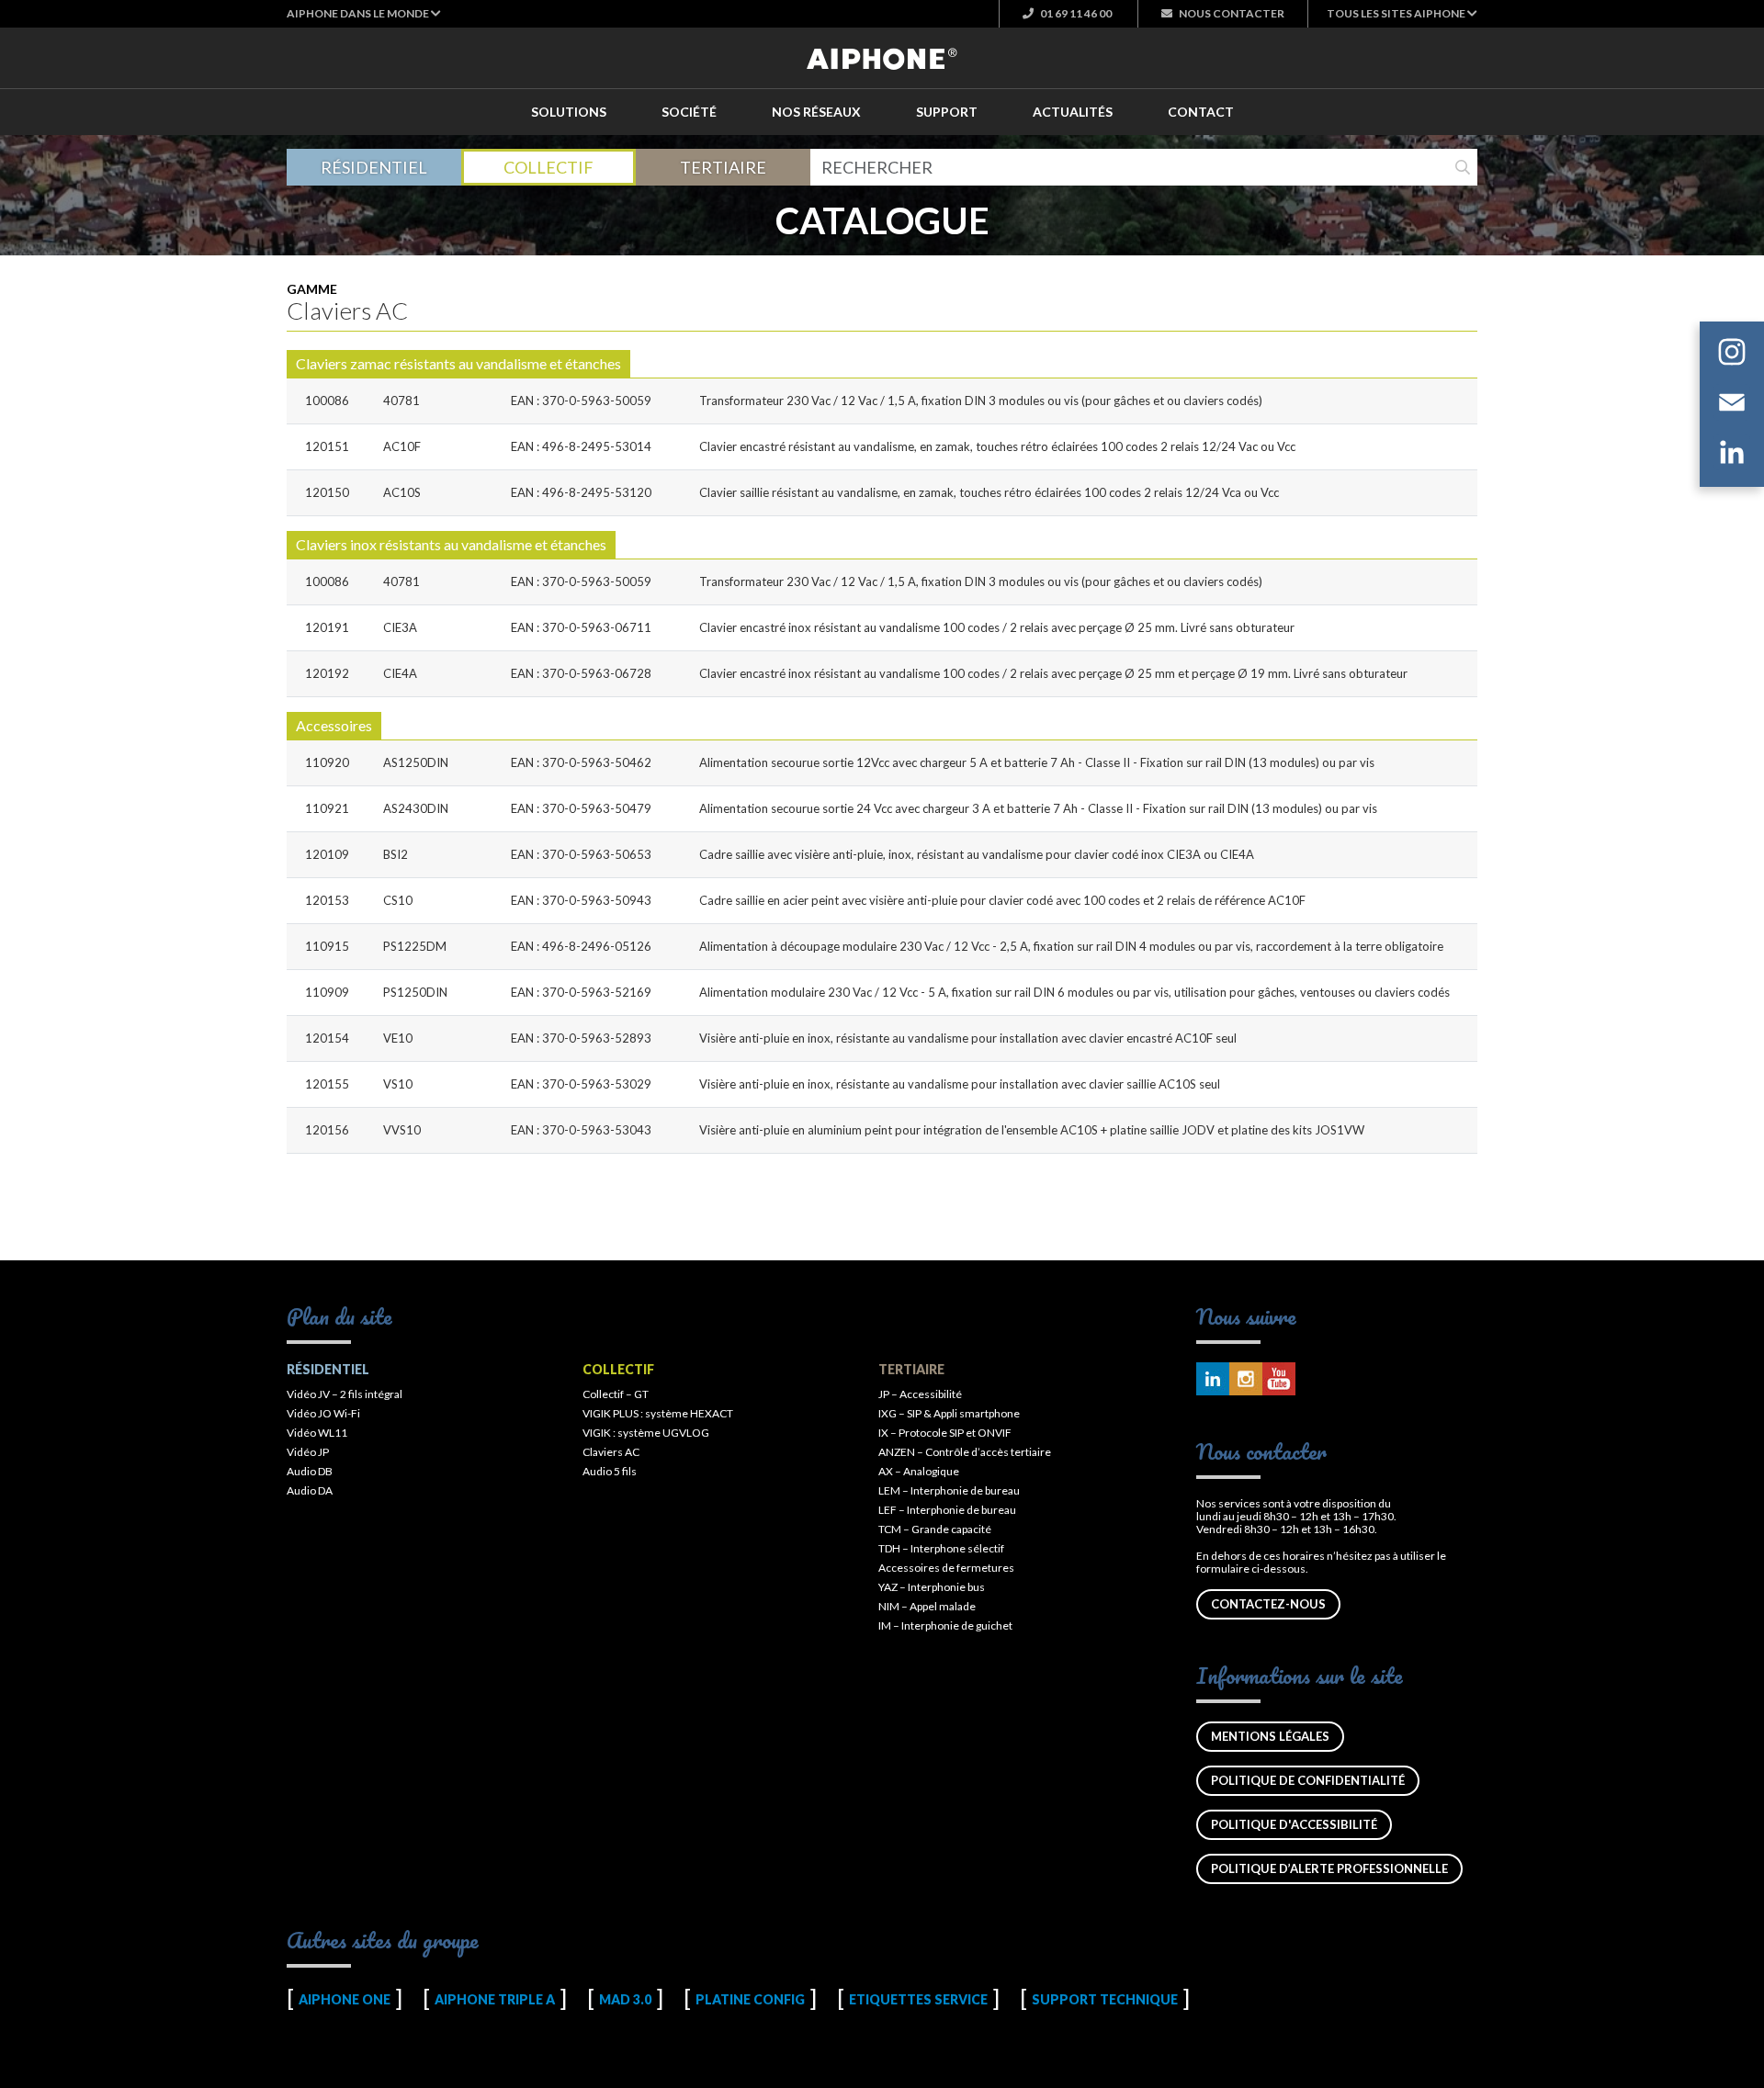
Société (689, 112)
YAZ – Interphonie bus (932, 1587)
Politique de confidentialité (1308, 1780)
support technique (1105, 1999)
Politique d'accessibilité (1294, 1824)
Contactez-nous (1268, 1604)
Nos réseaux (816, 112)
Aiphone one (345, 1999)
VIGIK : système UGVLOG (646, 1433)
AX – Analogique (919, 1471)
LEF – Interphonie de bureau (947, 1510)
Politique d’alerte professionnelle (1329, 1868)
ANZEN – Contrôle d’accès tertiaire (965, 1452)
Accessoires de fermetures (946, 1568)
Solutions (569, 112)
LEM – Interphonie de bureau (949, 1490)
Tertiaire (723, 167)
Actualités (1073, 112)
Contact (1201, 112)
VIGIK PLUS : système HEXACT (658, 1413)
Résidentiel (374, 167)
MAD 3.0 (625, 1999)
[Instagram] (1732, 355)
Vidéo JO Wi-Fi (323, 1413)
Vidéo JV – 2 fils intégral (345, 1394)
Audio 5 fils (610, 1471)
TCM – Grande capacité (935, 1529)
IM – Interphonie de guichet (945, 1625)
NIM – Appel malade (927, 1606)
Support (947, 112)
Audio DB (310, 1471)
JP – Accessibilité (920, 1394)
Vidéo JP (308, 1452)
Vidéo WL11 (317, 1433)
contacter (1232, 13)
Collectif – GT (616, 1394)
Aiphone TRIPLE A (495, 1999)
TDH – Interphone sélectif (941, 1548)
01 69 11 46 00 (1075, 13)
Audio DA (310, 1490)
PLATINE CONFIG (750, 1999)
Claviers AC (611, 1452)
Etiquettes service (918, 1999)
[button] (364, 13)
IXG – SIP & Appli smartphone (949, 1413)
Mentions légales (1270, 1736)
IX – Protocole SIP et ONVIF (945, 1433)
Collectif (548, 167)
